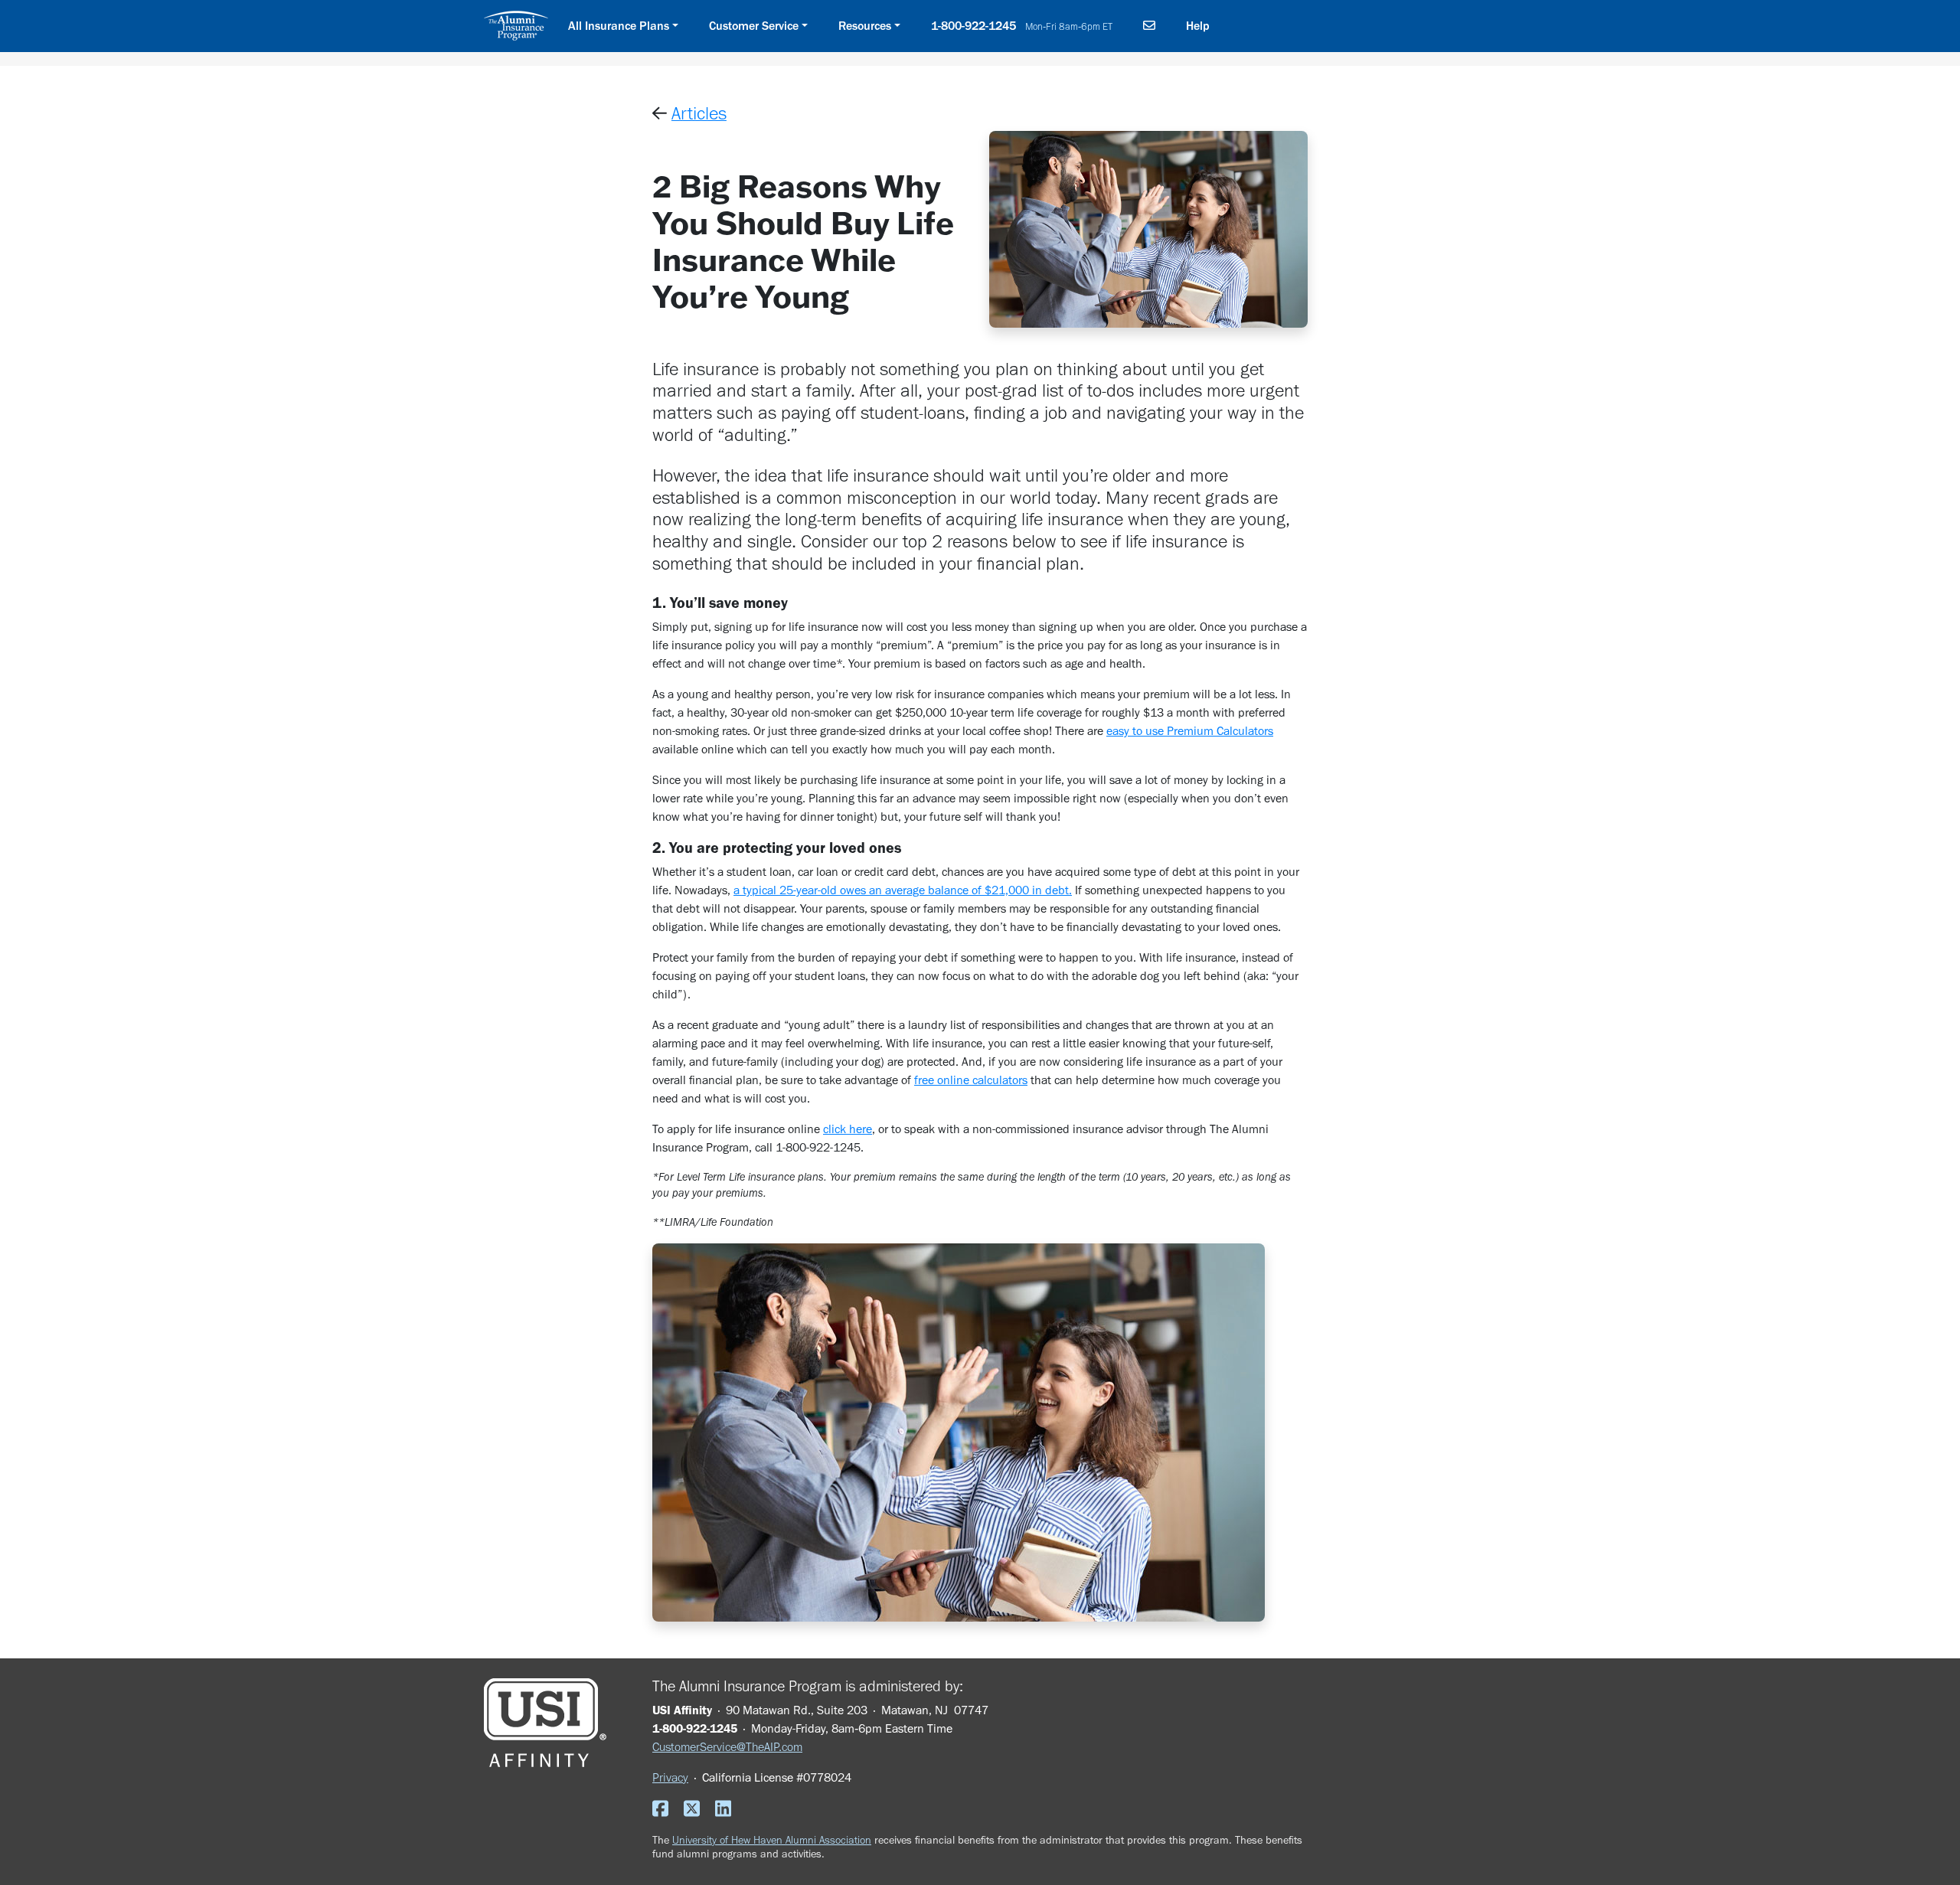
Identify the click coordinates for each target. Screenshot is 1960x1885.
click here (848, 1129)
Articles (699, 113)
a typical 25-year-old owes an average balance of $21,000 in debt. (903, 890)
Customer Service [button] (754, 26)
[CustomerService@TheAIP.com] (1149, 26)
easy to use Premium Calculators (1190, 731)
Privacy (670, 1777)
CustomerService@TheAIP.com (727, 1747)
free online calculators (971, 1080)
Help (1198, 26)
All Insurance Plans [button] (619, 26)
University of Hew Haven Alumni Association (772, 1840)
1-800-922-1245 (1022, 26)
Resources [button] (865, 26)
